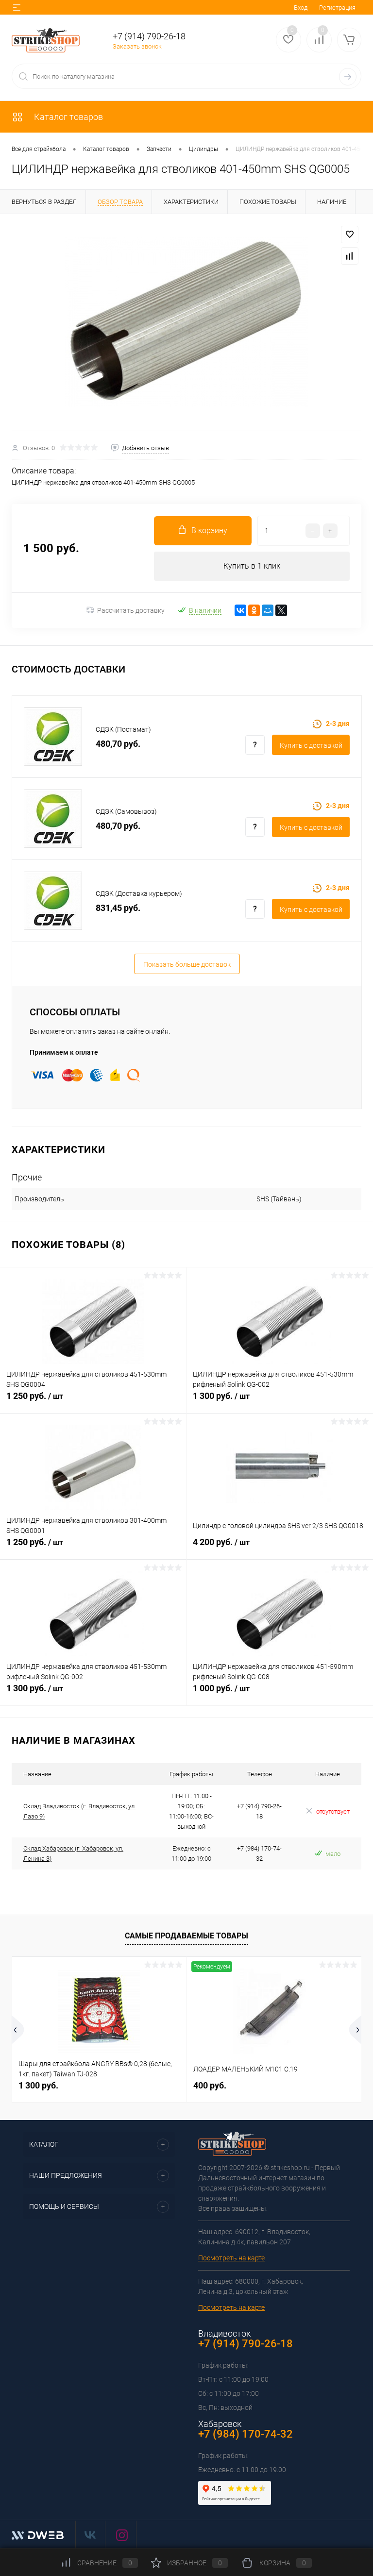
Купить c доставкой (311, 745)
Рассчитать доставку (131, 610)
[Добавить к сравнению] (350, 256)
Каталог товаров (68, 117)
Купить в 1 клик (252, 566)
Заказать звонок (137, 46)
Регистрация (337, 8)
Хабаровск (220, 2424)
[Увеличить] (186, 322)
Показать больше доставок (187, 964)
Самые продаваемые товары (186, 1936)
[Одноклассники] (254, 610)
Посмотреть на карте (231, 2258)
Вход (301, 8)
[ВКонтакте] (240, 610)
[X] (281, 610)
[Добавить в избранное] (350, 235)
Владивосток (224, 2333)
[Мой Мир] (268, 610)
